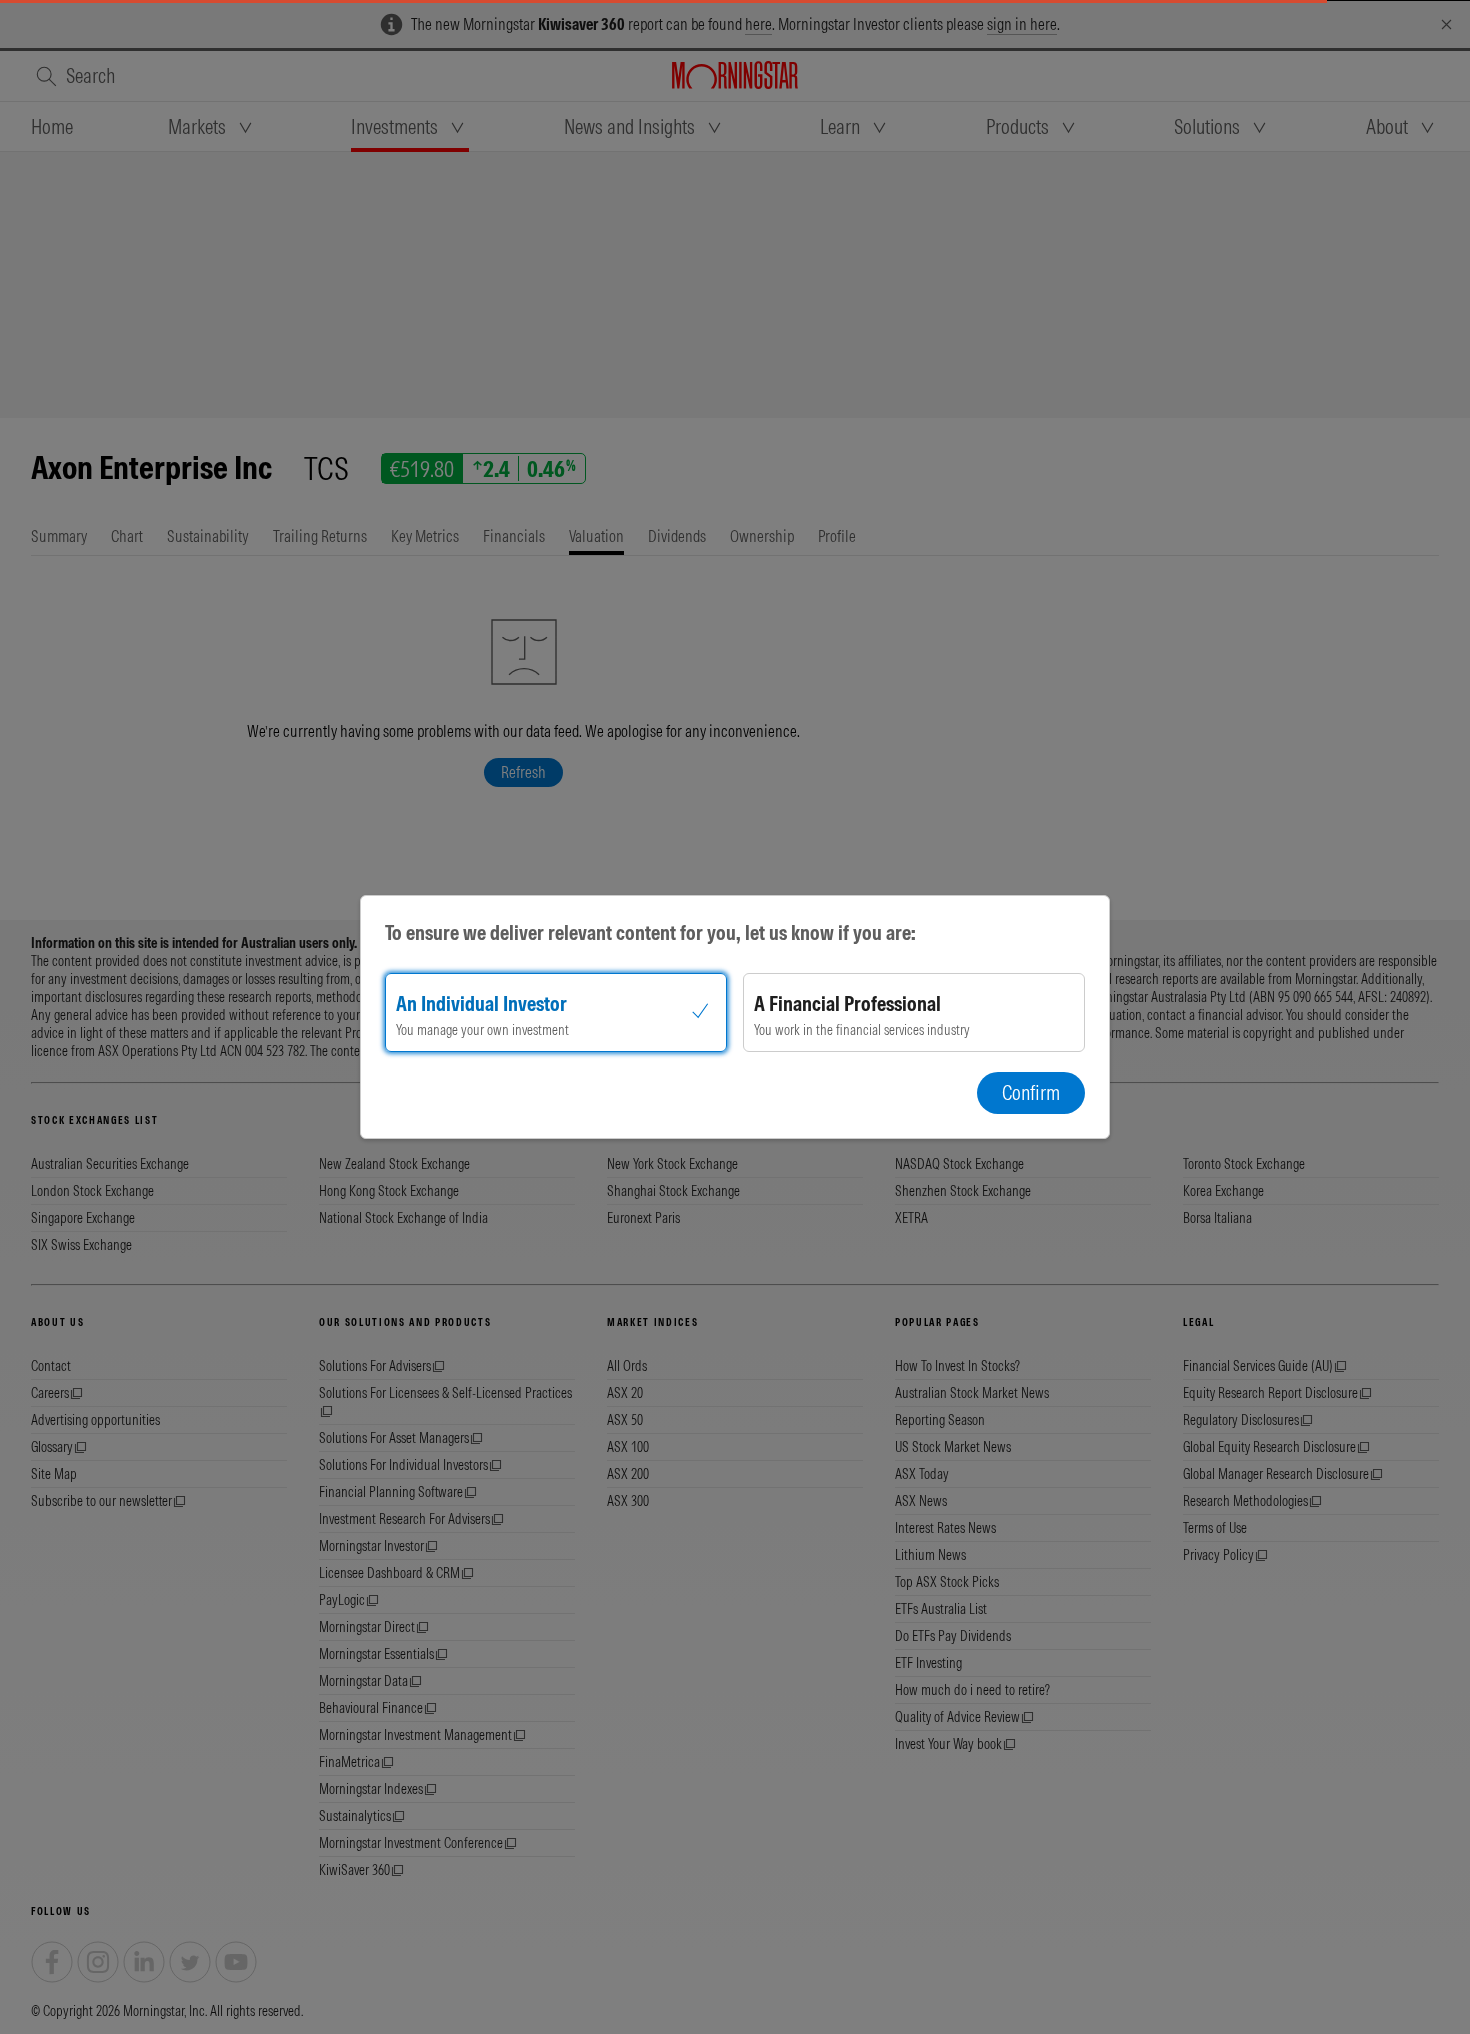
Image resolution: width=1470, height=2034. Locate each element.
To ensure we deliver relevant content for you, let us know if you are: (650, 932)
